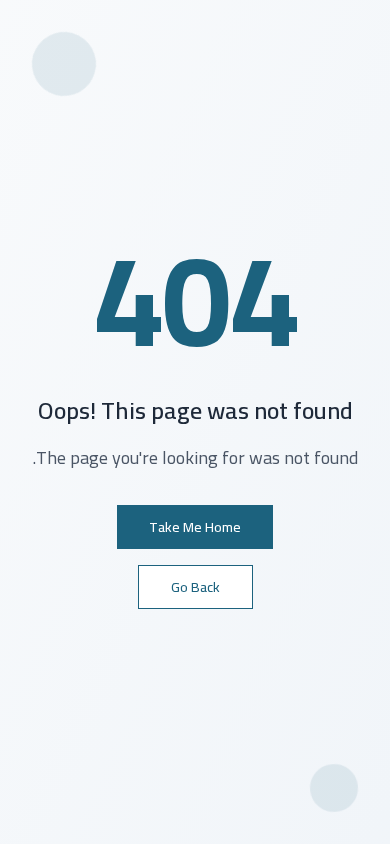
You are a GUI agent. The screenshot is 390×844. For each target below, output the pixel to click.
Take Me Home (195, 527)
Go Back (195, 587)
